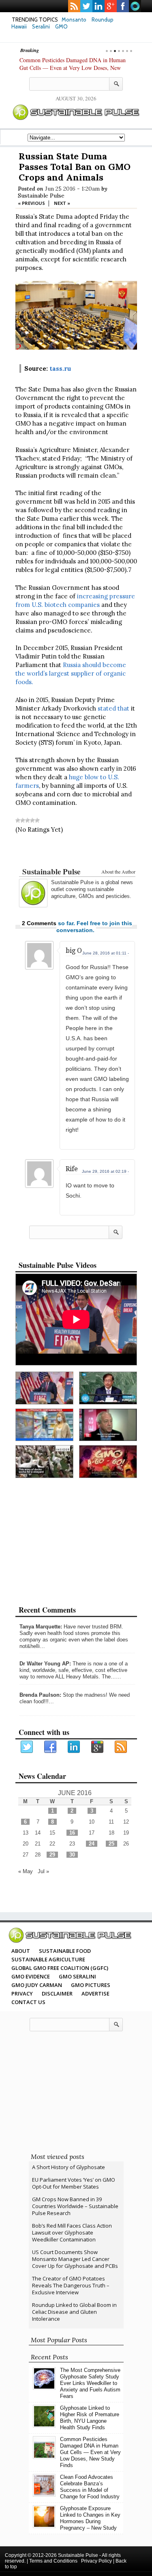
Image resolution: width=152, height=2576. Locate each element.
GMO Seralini (77, 1976)
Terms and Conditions (53, 2561)
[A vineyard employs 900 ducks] (44, 1462)
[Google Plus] (98, 1747)
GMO (61, 26)
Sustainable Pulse (41, 196)
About (21, 1951)
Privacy (22, 1993)
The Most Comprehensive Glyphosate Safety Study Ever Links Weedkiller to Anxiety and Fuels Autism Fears (90, 2383)
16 (72, 1833)
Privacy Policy (96, 2561)
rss (74, 6)
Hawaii (19, 26)
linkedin (98, 6)
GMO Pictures (91, 1985)
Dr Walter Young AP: (45, 1664)
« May (26, 1871)
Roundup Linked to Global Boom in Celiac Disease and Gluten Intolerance (74, 2312)
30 (72, 1855)
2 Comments (39, 923)
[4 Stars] (32, 820)
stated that (113, 708)
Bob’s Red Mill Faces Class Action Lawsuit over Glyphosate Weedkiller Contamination (72, 2233)
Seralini (41, 26)
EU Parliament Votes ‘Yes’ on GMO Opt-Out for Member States (74, 2183)
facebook (123, 6)
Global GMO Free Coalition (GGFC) (60, 1968)
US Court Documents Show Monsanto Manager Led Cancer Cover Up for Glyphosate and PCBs (75, 2259)
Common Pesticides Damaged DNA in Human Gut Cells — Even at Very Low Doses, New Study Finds (73, 68)
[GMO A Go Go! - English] (108, 1462)
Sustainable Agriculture (48, 1959)
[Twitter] (27, 1747)
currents (135, 6)
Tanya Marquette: (41, 1627)
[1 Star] (18, 820)
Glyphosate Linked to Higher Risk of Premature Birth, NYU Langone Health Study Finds (90, 2418)
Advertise (95, 1993)
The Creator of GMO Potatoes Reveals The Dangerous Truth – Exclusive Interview (71, 2285)
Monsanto (74, 20)
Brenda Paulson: (40, 1695)
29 (52, 1855)
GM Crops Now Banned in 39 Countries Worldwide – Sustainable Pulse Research (75, 2206)
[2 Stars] (23, 820)
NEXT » (62, 203)
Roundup (103, 20)
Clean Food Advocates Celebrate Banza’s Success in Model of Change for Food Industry (90, 2487)
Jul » (43, 1871)
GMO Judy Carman (37, 1985)
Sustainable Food (65, 1951)
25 (111, 1844)
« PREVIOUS (31, 203)
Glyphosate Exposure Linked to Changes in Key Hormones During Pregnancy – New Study (90, 2518)
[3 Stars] (28, 820)
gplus (111, 6)
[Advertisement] (76, 852)
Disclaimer (57, 1993)
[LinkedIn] (74, 1747)
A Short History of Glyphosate (69, 2167)
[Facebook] (51, 1747)
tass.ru (60, 368)
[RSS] (121, 1747)
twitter (86, 6)
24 (92, 1844)
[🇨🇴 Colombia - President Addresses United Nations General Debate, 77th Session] (108, 1388)
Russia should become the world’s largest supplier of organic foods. (71, 673)
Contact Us (28, 2002)
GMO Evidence (31, 1976)
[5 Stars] (37, 820)
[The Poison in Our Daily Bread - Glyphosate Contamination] (44, 1425)
